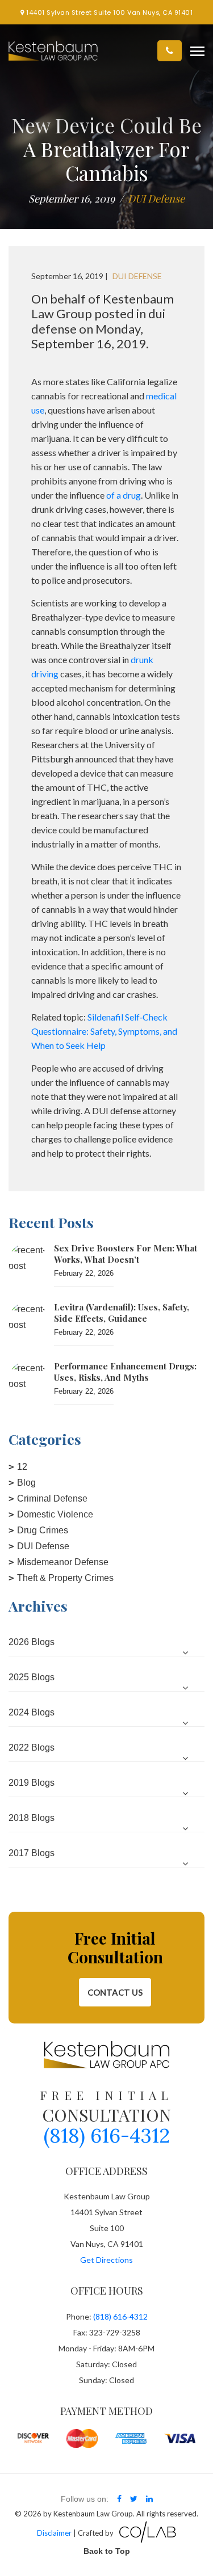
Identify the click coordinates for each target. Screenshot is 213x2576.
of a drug (124, 495)
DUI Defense (43, 1546)
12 (22, 1467)
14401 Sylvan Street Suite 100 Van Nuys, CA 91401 (108, 12)
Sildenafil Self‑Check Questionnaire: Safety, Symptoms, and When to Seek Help (104, 1031)
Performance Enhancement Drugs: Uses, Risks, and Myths (125, 1372)
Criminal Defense (52, 1498)
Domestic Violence (55, 1514)
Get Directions (106, 2260)
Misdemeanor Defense (63, 1562)
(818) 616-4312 (107, 2136)
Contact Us (115, 1992)
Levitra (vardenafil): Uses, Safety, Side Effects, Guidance (122, 1313)
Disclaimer (54, 2533)
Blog (26, 1483)
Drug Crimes (43, 1530)
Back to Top (107, 2551)
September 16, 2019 (72, 199)
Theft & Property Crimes (65, 1578)
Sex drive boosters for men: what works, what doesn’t (126, 1254)
